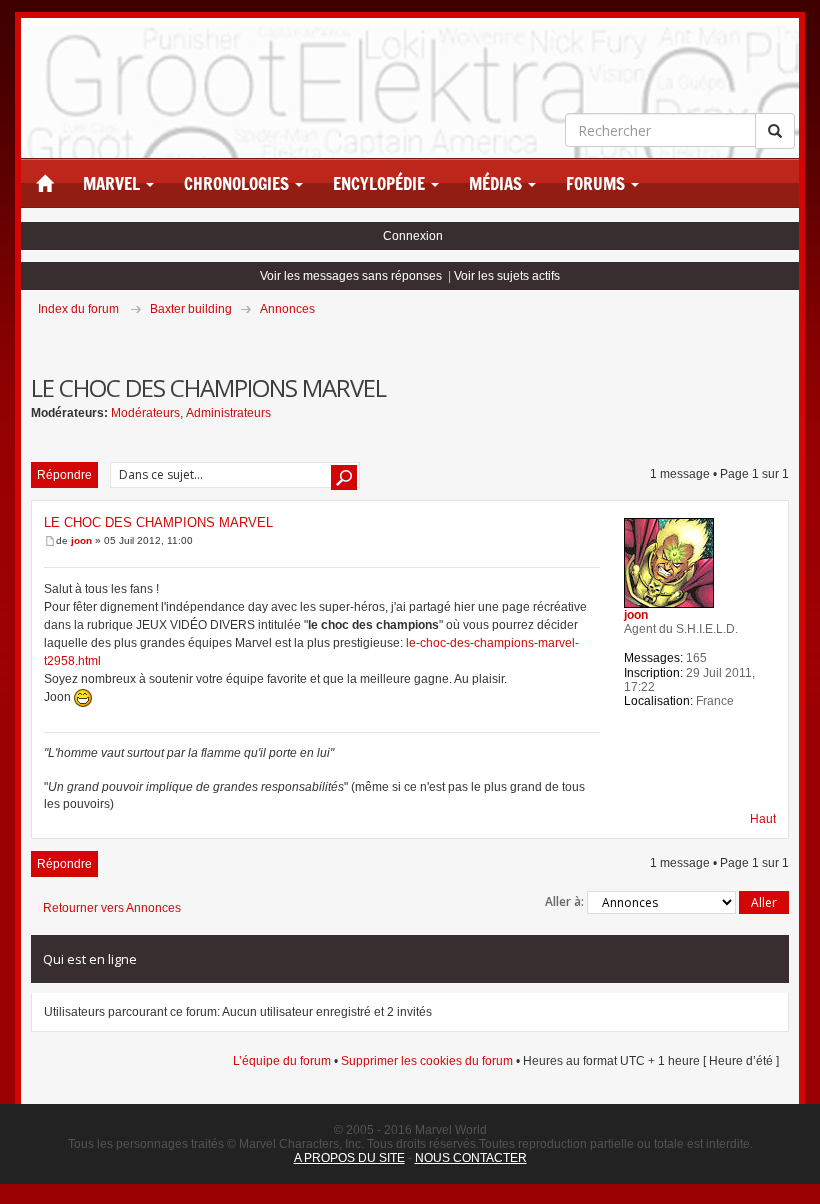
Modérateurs (145, 413)
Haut (763, 819)
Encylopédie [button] (381, 184)
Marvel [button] (113, 184)
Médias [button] (497, 184)
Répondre (64, 475)
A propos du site (349, 1158)
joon (81, 540)
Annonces (287, 309)
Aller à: (564, 901)
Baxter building (191, 309)
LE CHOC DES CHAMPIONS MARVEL (158, 522)
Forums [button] (597, 184)
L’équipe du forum (282, 1061)
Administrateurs (228, 413)
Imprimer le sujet (788, 337)
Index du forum (78, 309)
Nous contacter (471, 1158)
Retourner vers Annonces (112, 908)
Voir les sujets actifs (507, 276)
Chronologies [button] (238, 184)
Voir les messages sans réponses (351, 276)
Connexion (413, 236)
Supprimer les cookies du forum (427, 1061)
